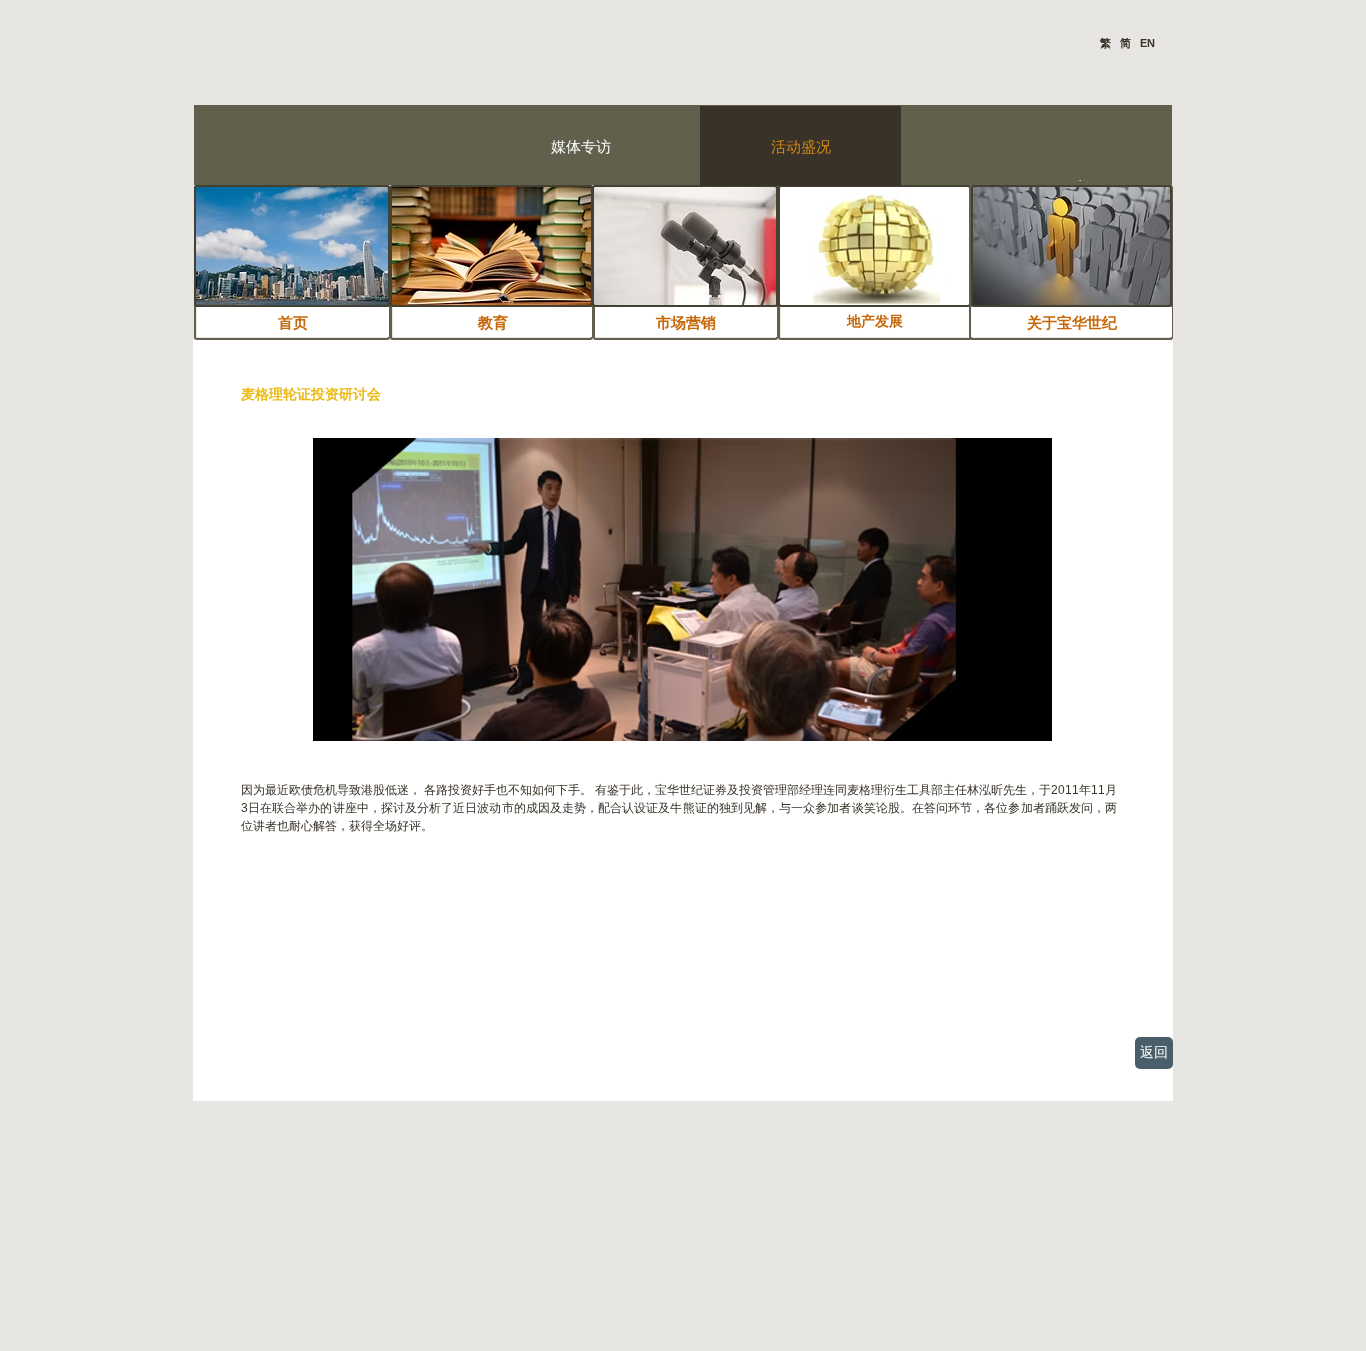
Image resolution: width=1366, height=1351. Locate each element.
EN (1146, 43)
